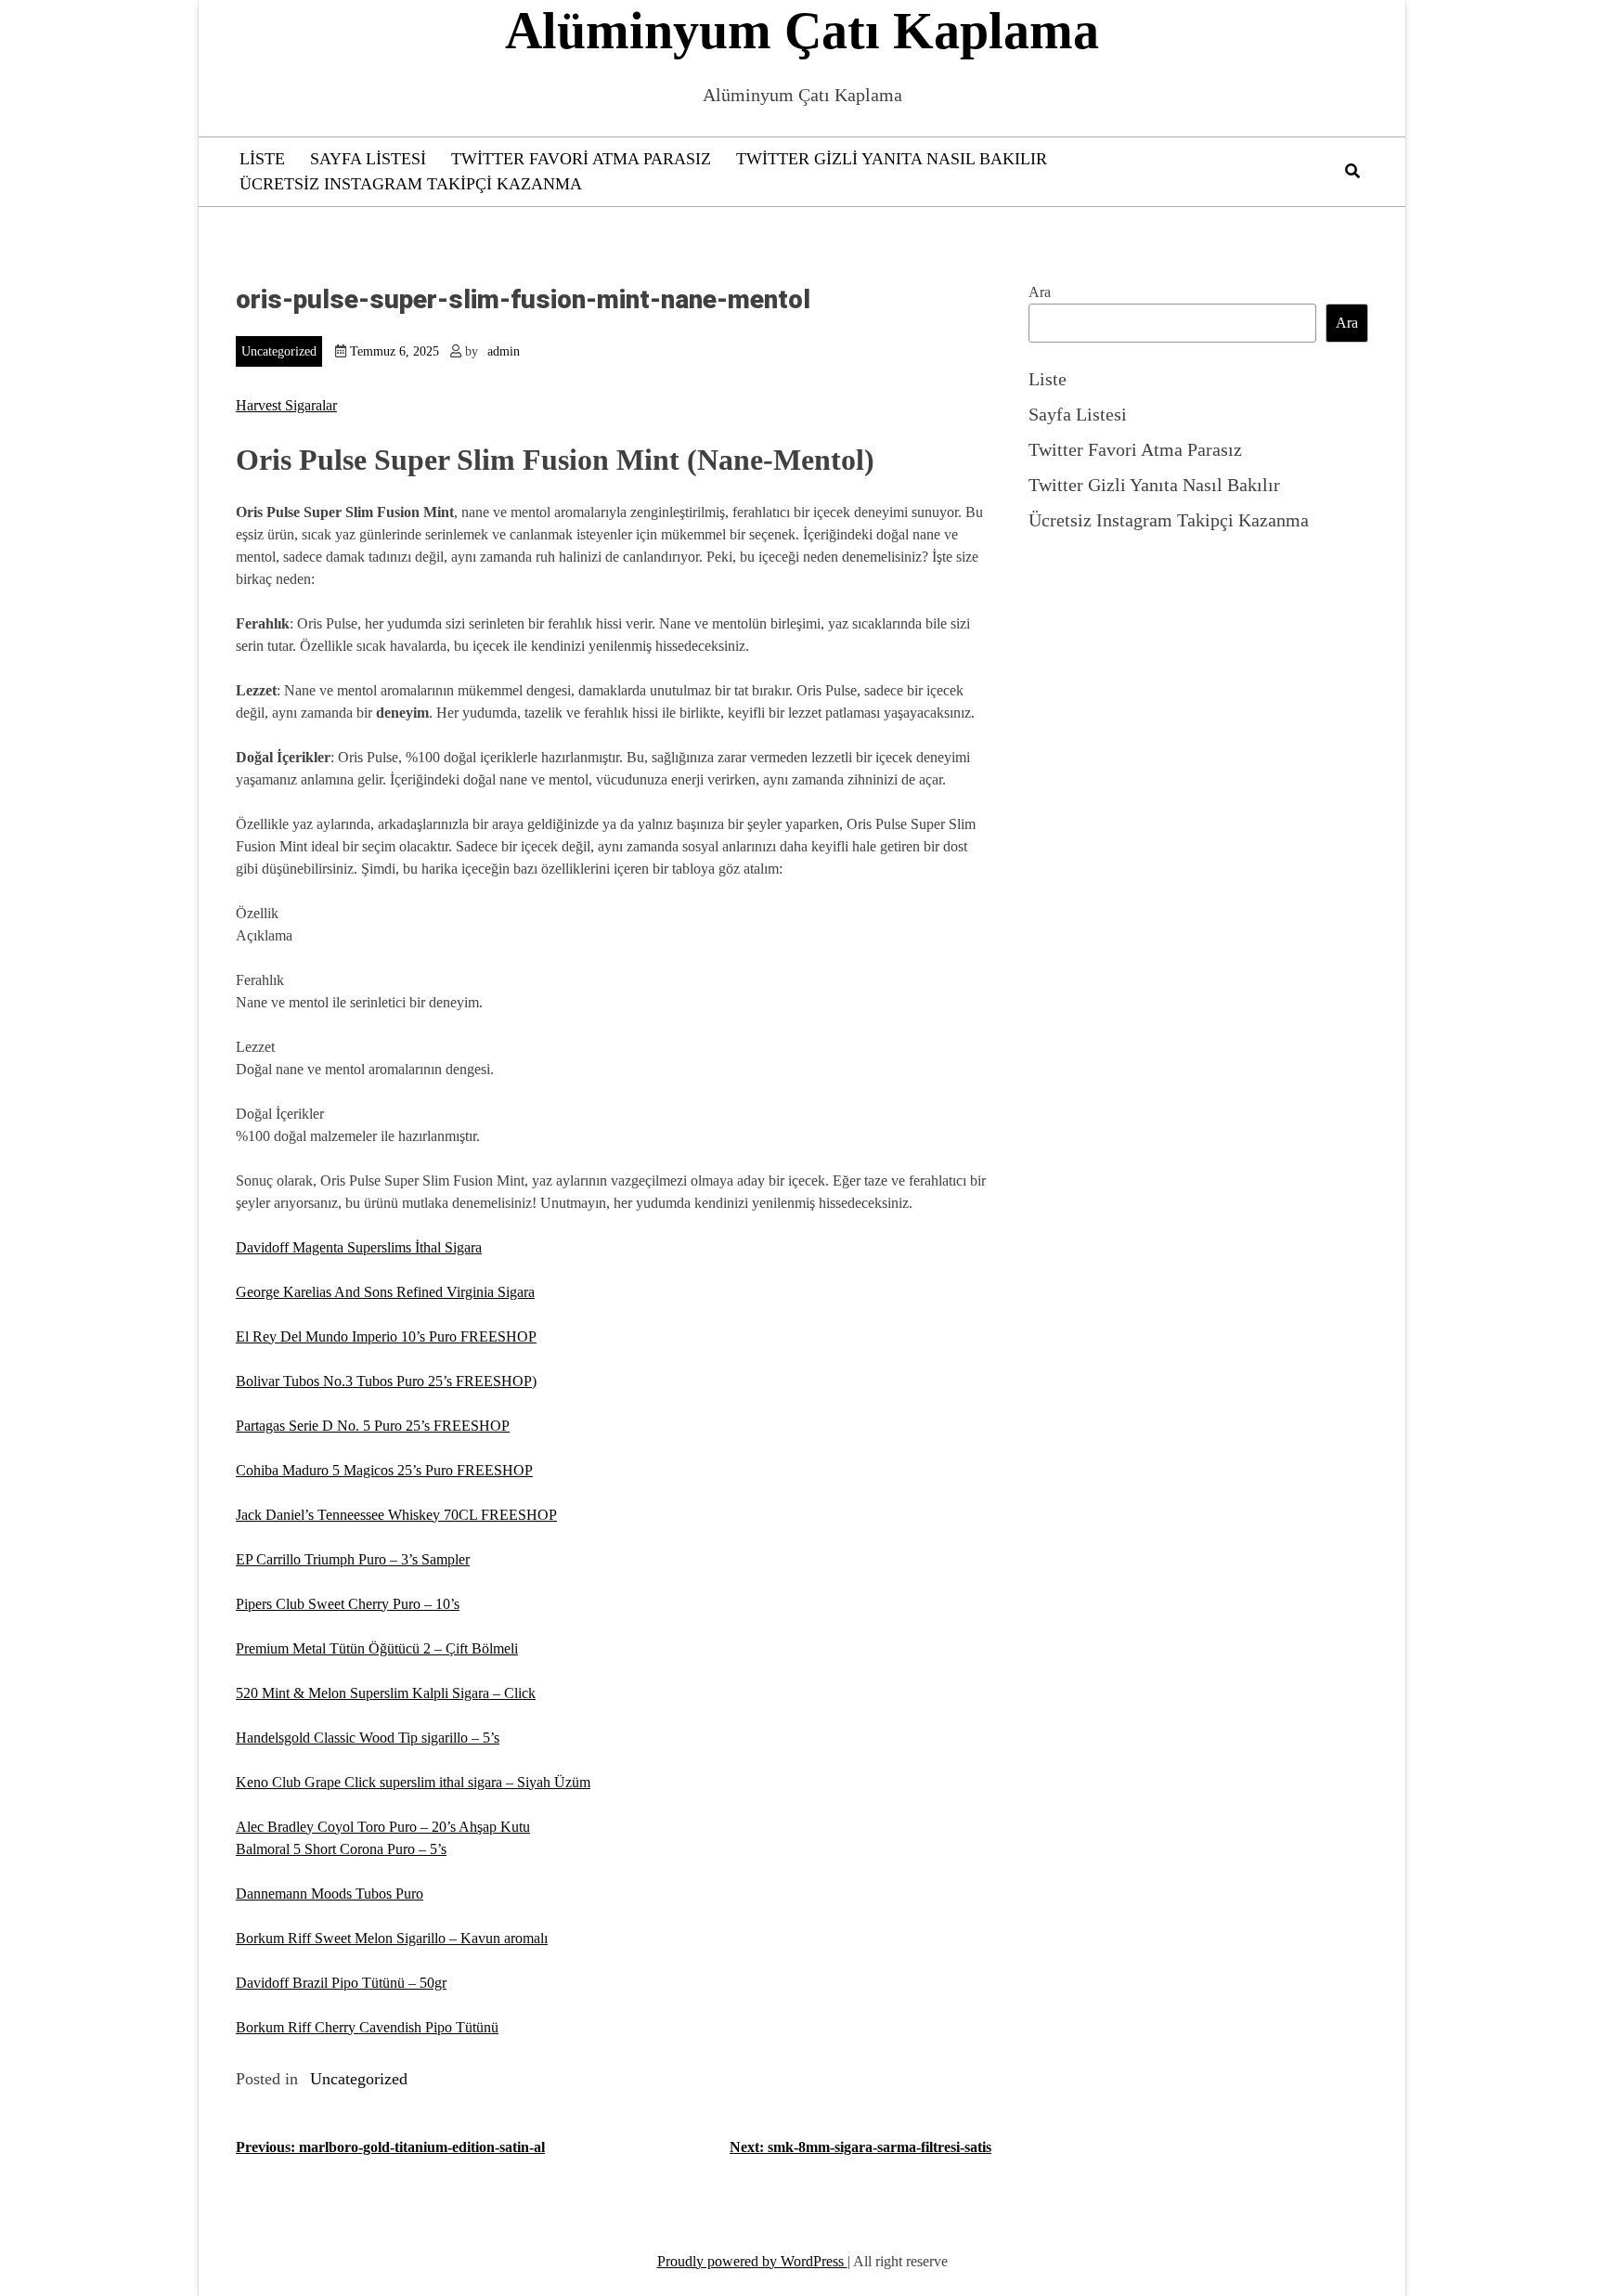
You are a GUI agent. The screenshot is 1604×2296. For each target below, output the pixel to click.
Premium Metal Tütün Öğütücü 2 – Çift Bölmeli (377, 1648)
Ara (1040, 292)
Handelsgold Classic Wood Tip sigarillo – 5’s (368, 1738)
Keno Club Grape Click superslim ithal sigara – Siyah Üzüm (413, 1782)
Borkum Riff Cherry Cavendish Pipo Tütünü (367, 2027)
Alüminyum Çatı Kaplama (802, 31)
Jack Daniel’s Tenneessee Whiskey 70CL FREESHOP (396, 1515)
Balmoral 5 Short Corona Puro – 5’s (341, 1849)
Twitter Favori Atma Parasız (581, 159)
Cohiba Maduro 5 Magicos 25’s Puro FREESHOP (384, 1470)
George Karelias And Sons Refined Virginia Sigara (385, 1292)
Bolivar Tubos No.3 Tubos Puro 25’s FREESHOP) (386, 1381)
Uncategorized (279, 351)
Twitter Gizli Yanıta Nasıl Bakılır (892, 159)
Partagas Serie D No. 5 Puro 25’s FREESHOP (373, 1426)
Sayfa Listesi (368, 159)
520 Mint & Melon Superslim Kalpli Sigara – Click (386, 1693)
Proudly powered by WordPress (752, 2261)
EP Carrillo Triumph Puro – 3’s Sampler (353, 1559)
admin (504, 351)
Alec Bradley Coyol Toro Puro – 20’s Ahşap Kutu (383, 1827)
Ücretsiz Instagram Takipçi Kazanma (411, 184)
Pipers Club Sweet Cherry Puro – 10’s (348, 1604)
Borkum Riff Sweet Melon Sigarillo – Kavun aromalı (392, 1938)
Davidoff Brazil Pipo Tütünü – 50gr (341, 1983)
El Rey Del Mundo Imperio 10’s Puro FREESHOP (386, 1336)
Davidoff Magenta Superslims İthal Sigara (359, 1247)
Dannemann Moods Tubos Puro (330, 1894)
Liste (262, 159)
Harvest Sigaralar (286, 405)
